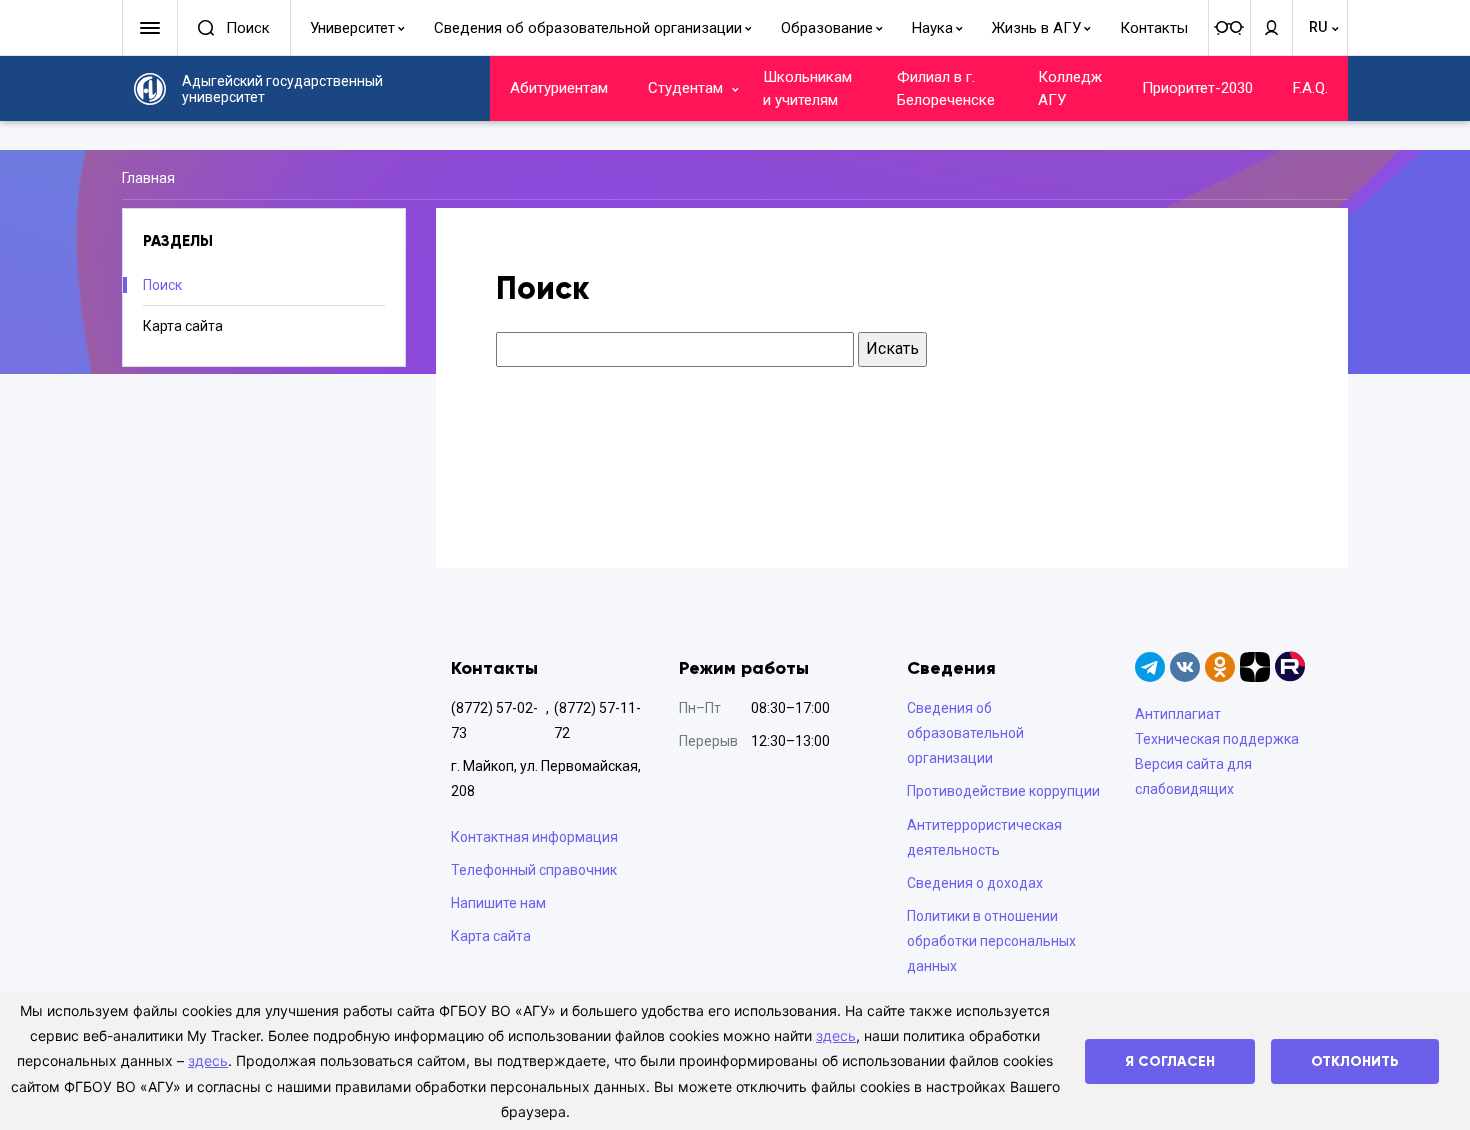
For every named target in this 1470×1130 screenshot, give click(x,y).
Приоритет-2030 (1197, 88)
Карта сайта (183, 326)
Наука (932, 28)
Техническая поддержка (1217, 739)
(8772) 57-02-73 (494, 720)
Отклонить (1355, 1061)
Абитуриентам (559, 88)
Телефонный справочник (534, 870)
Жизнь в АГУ (1036, 28)
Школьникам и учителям (807, 88)
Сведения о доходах (975, 883)
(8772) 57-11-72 (597, 720)
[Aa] (1229, 28)
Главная (148, 178)
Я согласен (1170, 1061)
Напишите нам (498, 903)
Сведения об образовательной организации (588, 28)
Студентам (685, 88)
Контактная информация (534, 837)
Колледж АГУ (1070, 88)
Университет (352, 28)
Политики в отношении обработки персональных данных (991, 941)
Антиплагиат (1178, 714)
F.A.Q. (1310, 88)
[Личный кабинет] (1271, 28)
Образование (827, 28)
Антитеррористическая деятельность (984, 837)
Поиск (162, 285)
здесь (836, 1035)
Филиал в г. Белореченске (946, 88)
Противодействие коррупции (1003, 791)
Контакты (1154, 28)
